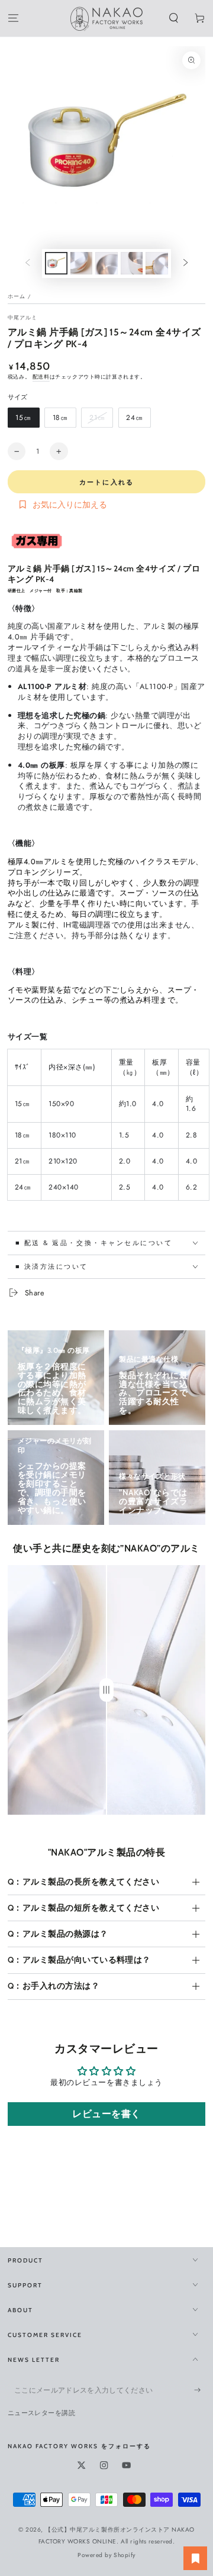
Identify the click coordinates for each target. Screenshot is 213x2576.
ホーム (17, 296)
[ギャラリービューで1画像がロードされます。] (56, 263)
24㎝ (134, 420)
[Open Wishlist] (195, 2558)
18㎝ (60, 420)
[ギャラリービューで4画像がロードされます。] (132, 263)
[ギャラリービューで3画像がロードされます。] (106, 263)
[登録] (200, 2390)
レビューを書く (106, 2114)
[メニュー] (13, 19)
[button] (174, 19)
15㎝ (23, 420)
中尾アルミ (23, 318)
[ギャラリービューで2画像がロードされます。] (81, 263)
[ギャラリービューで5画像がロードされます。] (156, 263)
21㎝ (97, 420)
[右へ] (185, 264)
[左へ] (28, 264)
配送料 (41, 377)
